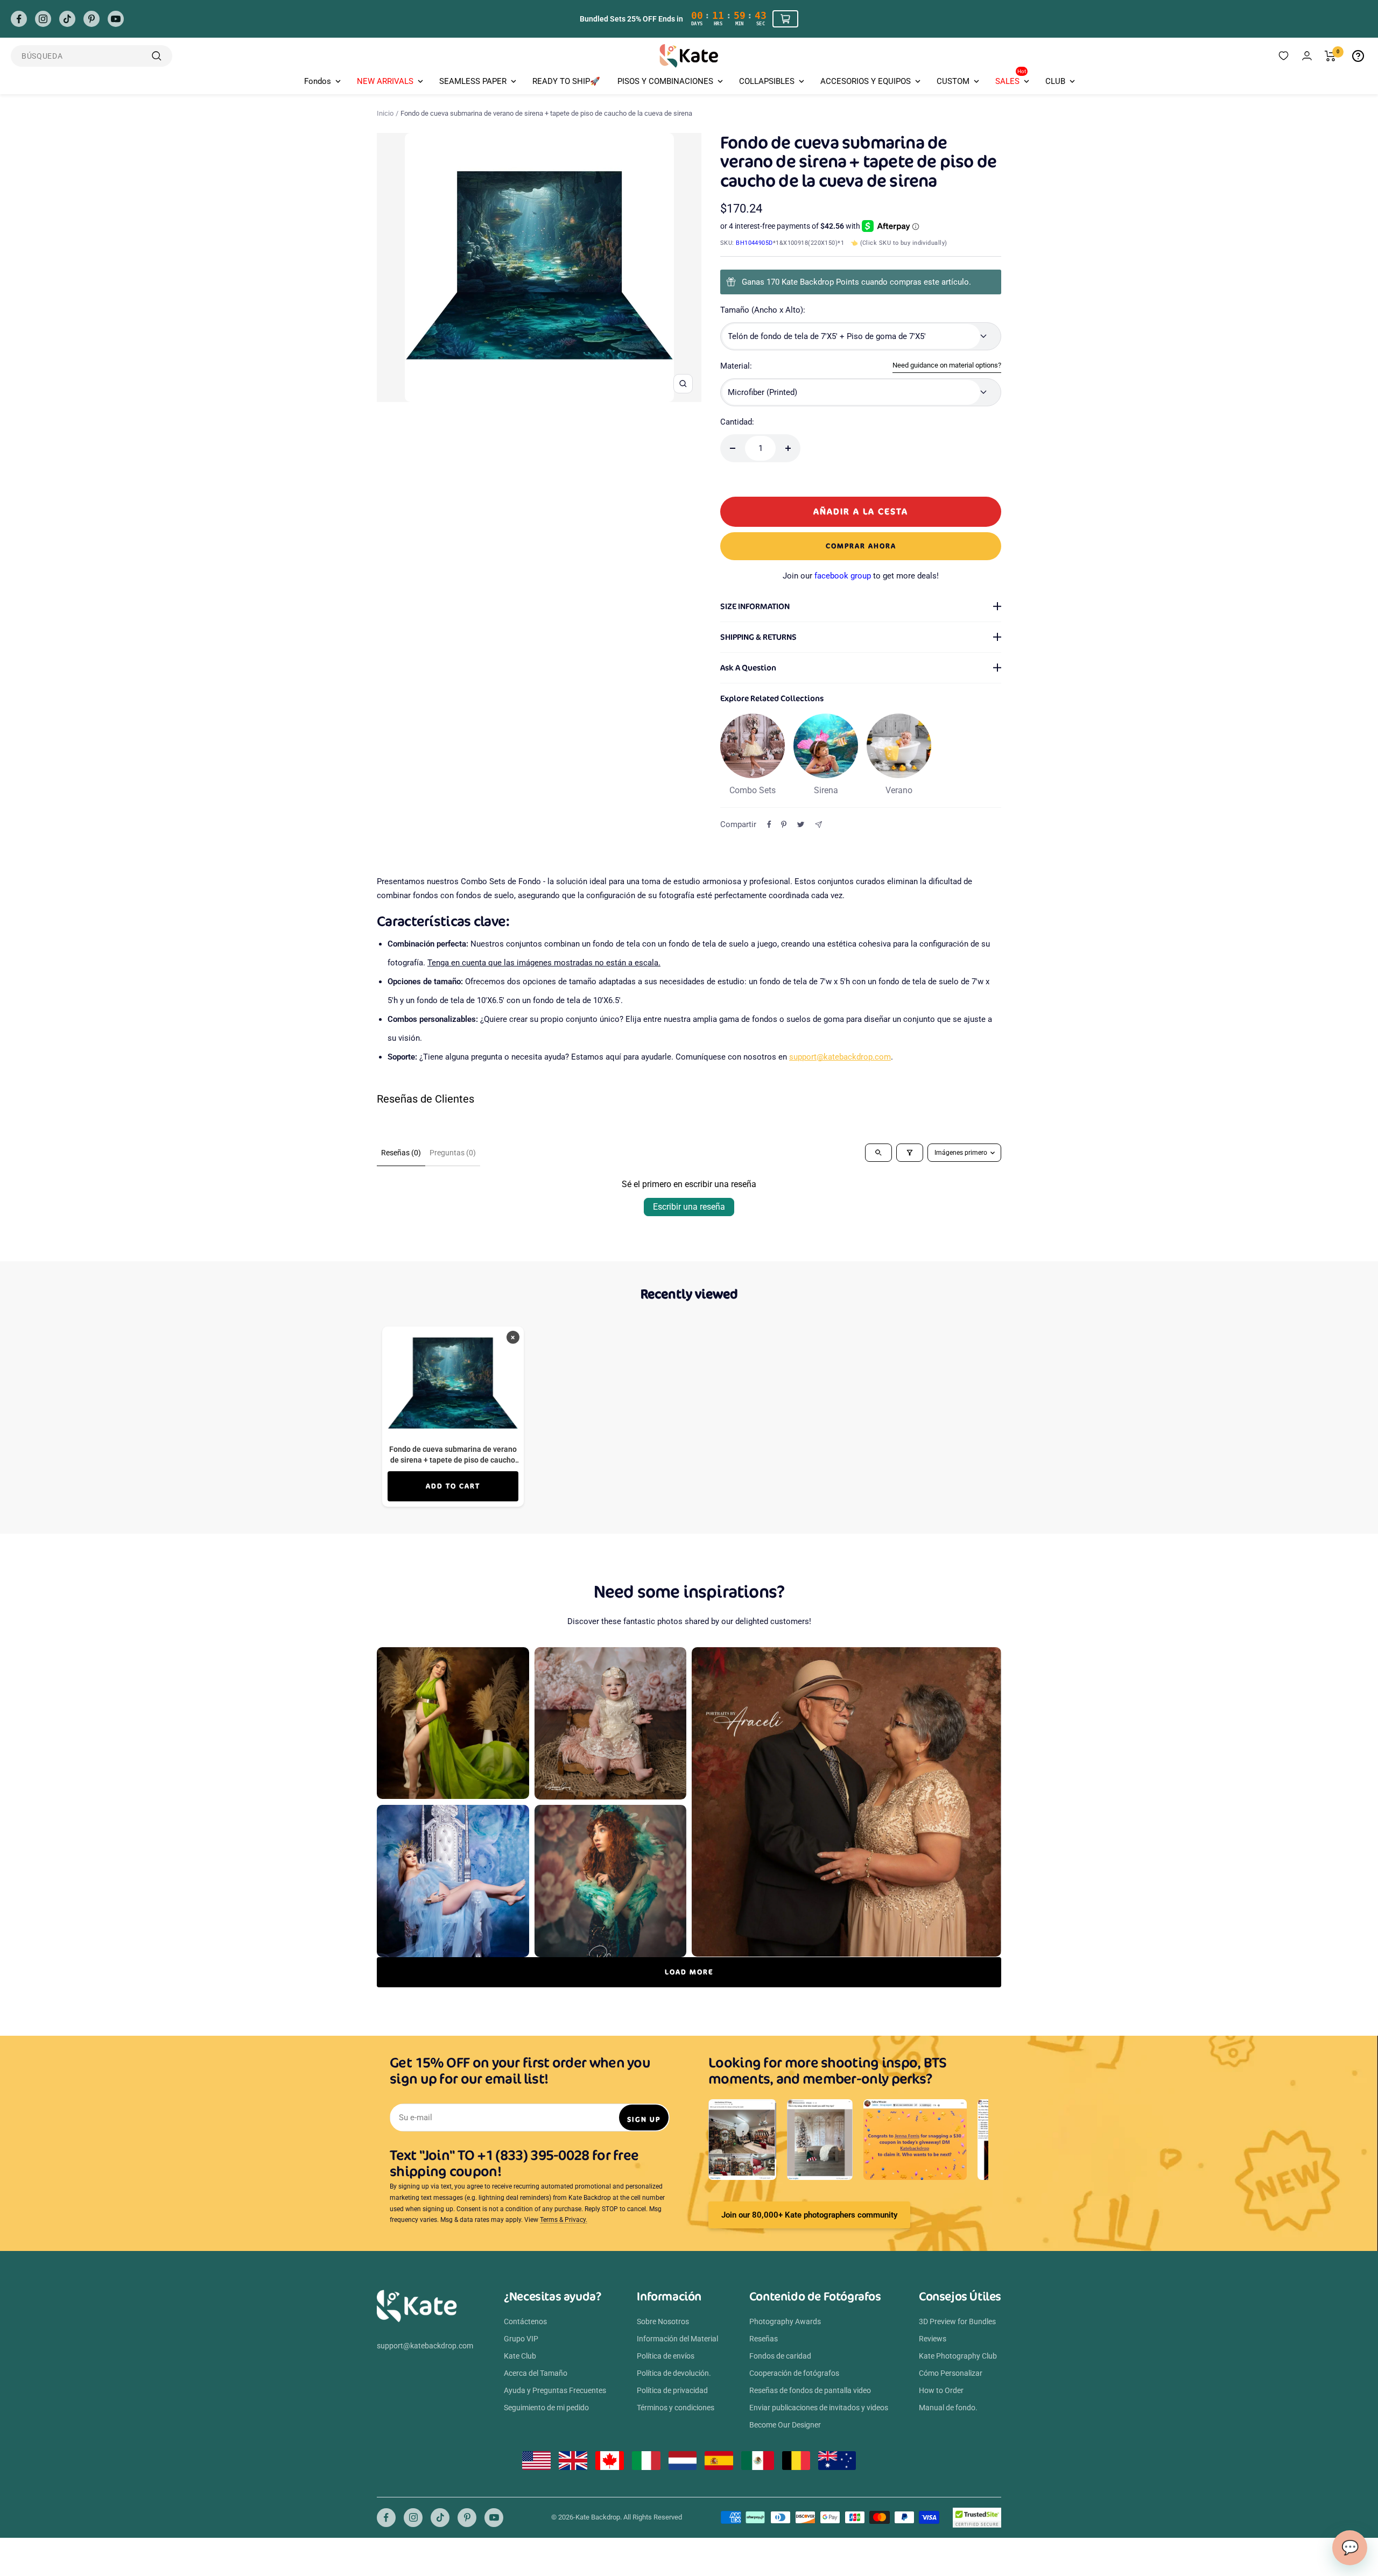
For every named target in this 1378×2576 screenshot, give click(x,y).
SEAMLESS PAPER (473, 81)
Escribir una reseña (689, 1207)
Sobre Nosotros (663, 2321)
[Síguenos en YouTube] (116, 19)
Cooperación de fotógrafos (794, 2373)
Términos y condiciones (676, 2408)
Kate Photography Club (958, 2356)
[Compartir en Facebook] (769, 824)
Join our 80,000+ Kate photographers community (809, 2215)
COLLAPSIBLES (767, 81)
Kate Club (520, 2356)
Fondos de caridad (780, 2356)
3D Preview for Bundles (957, 2321)
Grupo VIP (521, 2339)
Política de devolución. (674, 2373)
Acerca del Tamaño (536, 2373)
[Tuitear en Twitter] (801, 824)
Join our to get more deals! (861, 576)
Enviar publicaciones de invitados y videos (819, 2408)
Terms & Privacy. (564, 2220)
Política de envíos (666, 2356)
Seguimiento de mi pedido (546, 2408)
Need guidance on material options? (947, 365)
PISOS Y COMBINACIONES (665, 81)
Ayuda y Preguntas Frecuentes (555, 2390)
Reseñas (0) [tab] (401, 1153)
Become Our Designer (785, 2425)
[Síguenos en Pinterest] (92, 19)
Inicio (385, 113)
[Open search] (878, 1153)
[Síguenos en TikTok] (67, 19)
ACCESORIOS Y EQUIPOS (866, 81)
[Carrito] (1330, 56)
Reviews (933, 2339)
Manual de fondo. (948, 2408)
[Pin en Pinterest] (784, 824)
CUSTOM (953, 81)
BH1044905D (754, 243)
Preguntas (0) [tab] (453, 1153)
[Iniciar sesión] (1307, 56)
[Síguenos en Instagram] (43, 19)
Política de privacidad (672, 2390)
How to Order (941, 2390)
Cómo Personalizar (951, 2373)
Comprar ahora (861, 546)
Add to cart (453, 1486)
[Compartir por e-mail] (818, 825)
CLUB (1055, 81)
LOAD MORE (689, 1972)
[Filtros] (910, 1153)
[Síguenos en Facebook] (19, 19)
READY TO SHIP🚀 (566, 81)
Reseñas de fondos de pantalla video (810, 2390)
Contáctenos (525, 2321)
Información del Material (677, 2339)
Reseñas (764, 2339)
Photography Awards (785, 2321)
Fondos (318, 81)
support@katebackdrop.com (840, 1057)
